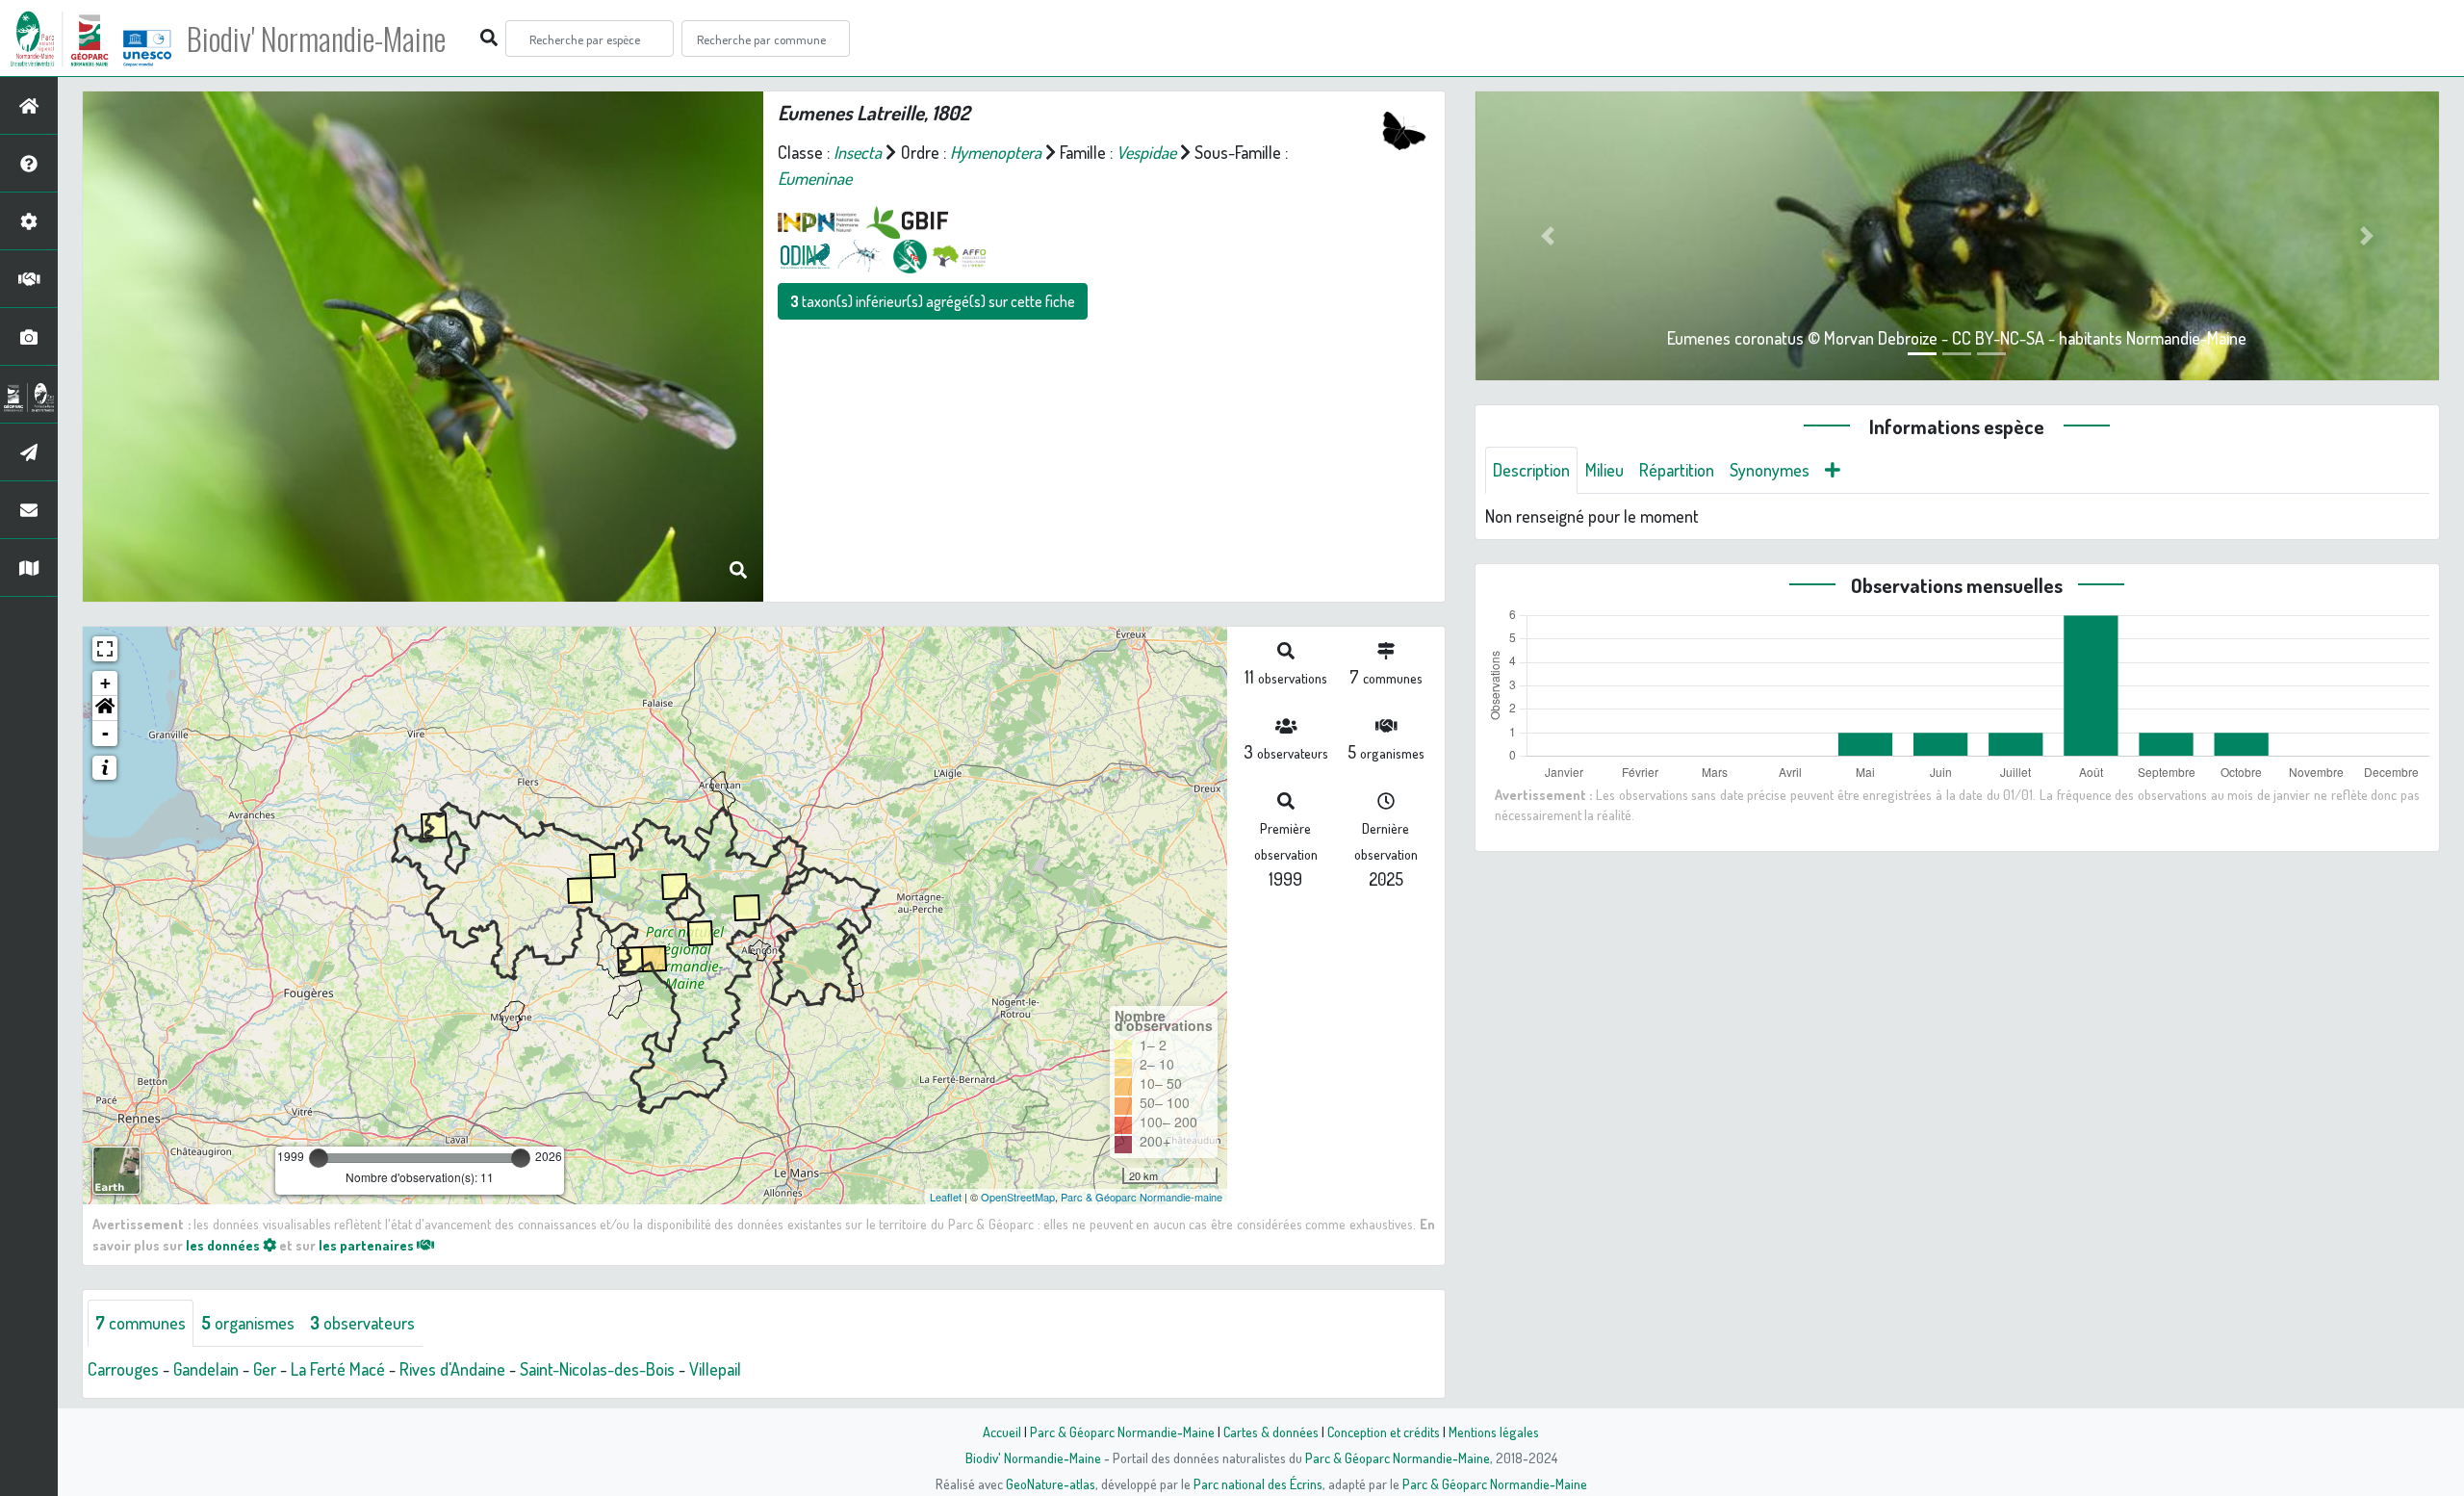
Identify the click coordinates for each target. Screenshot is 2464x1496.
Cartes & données (1271, 1432)
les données (224, 1245)
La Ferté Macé (338, 1369)
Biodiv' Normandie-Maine (316, 39)
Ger (265, 1369)
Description (1531, 470)
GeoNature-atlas (1051, 1483)
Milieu (1604, 470)
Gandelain (206, 1369)
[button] (105, 709)
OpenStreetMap (1018, 1197)
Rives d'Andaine (452, 1369)
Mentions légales (1494, 1432)
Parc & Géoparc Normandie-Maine (1122, 1432)
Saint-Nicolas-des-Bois (597, 1369)
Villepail (715, 1369)
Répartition (1677, 470)
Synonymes (1770, 470)
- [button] (105, 733)
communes (141, 1323)
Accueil (1002, 1432)
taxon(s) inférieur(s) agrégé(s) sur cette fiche (933, 301)
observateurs (362, 1323)
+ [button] (105, 683)
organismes (248, 1323)
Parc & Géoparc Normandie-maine (1142, 1197)
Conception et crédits (1384, 1432)
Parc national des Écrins (1258, 1483)
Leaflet (946, 1197)
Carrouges (123, 1369)
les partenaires (368, 1245)
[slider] (319, 1158)
